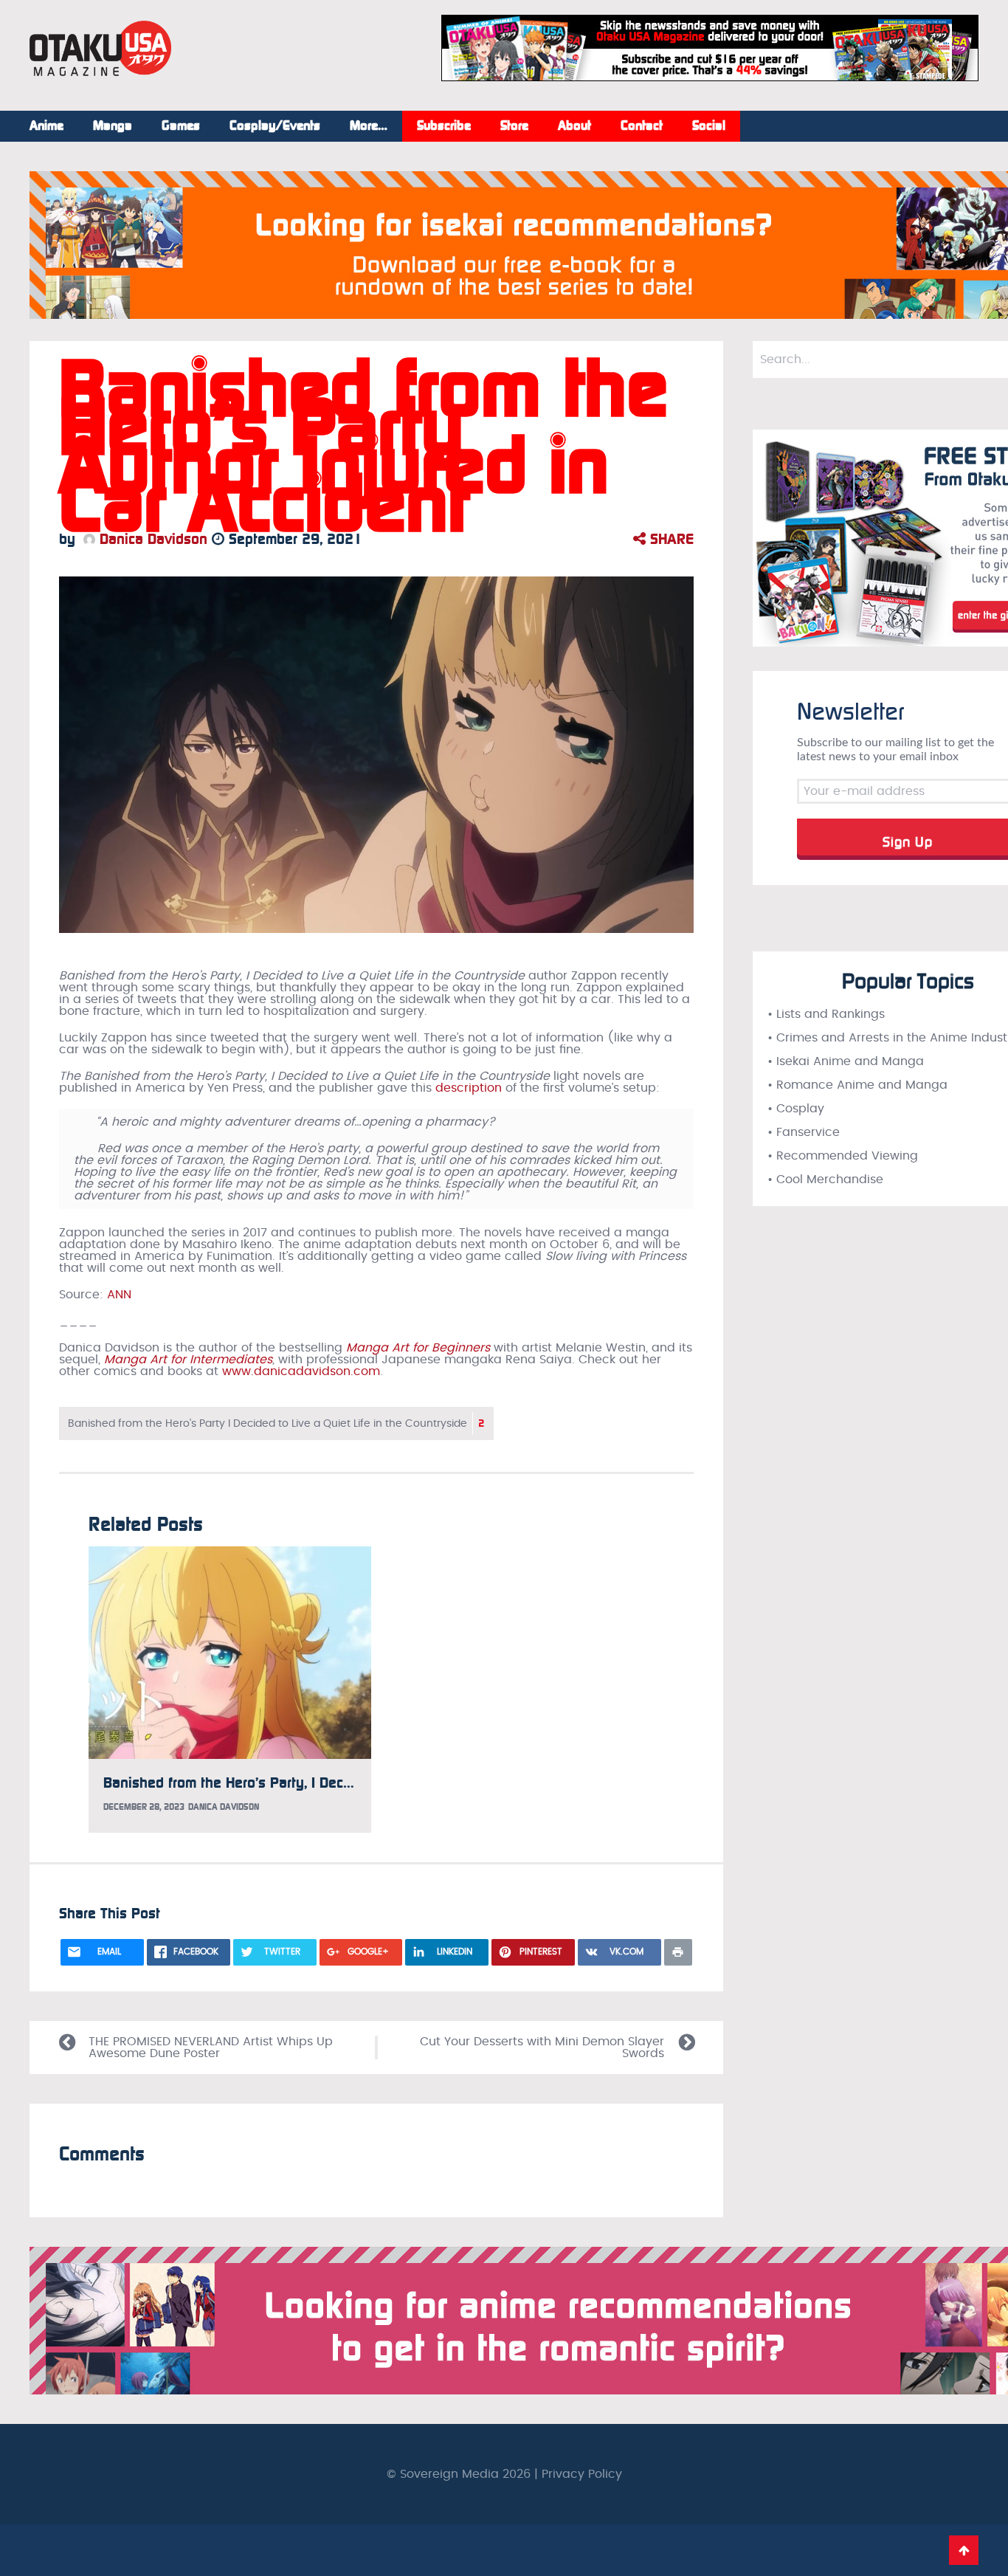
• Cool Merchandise (825, 1179)
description (469, 1088)
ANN (119, 1295)
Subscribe (444, 126)
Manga (113, 126)
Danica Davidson (151, 539)
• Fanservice (804, 1132)
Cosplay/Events (275, 126)
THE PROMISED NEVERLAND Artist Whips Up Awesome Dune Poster (211, 2048)
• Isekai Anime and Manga (846, 1061)
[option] (230, 1689)
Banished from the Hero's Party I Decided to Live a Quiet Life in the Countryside (276, 1423)
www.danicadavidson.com (301, 1371)
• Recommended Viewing (843, 1156)
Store (514, 126)
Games (181, 126)
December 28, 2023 (144, 1807)
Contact (642, 126)
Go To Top (964, 2550)
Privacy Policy (582, 2474)
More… (369, 126)
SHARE (670, 539)
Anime (46, 126)
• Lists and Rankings (826, 1014)
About (574, 126)
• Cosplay (796, 1109)
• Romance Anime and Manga (857, 1085)
